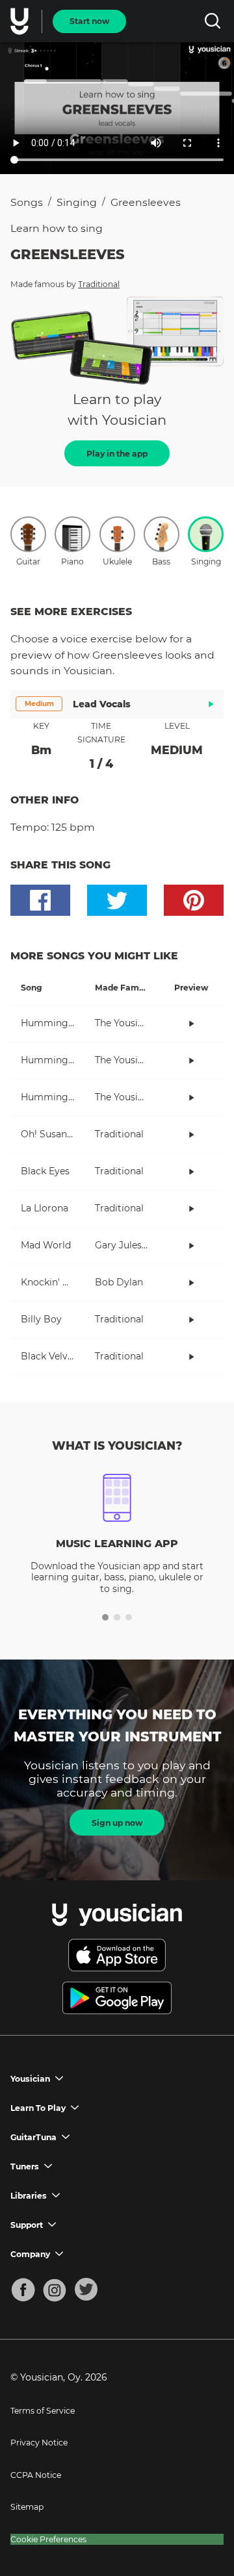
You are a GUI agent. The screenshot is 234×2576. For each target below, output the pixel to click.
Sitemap (27, 2507)
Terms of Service (43, 2411)
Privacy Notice (39, 2443)
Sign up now (117, 1823)
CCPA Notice (36, 2475)
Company (30, 2254)
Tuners (25, 2166)
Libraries (29, 2196)
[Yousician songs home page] (21, 21)
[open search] (212, 21)
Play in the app (117, 454)
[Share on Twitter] (117, 900)
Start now (89, 21)
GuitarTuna (33, 2137)
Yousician (30, 2079)
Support (27, 2225)
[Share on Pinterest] (194, 900)
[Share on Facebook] (40, 900)
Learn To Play (38, 2108)
